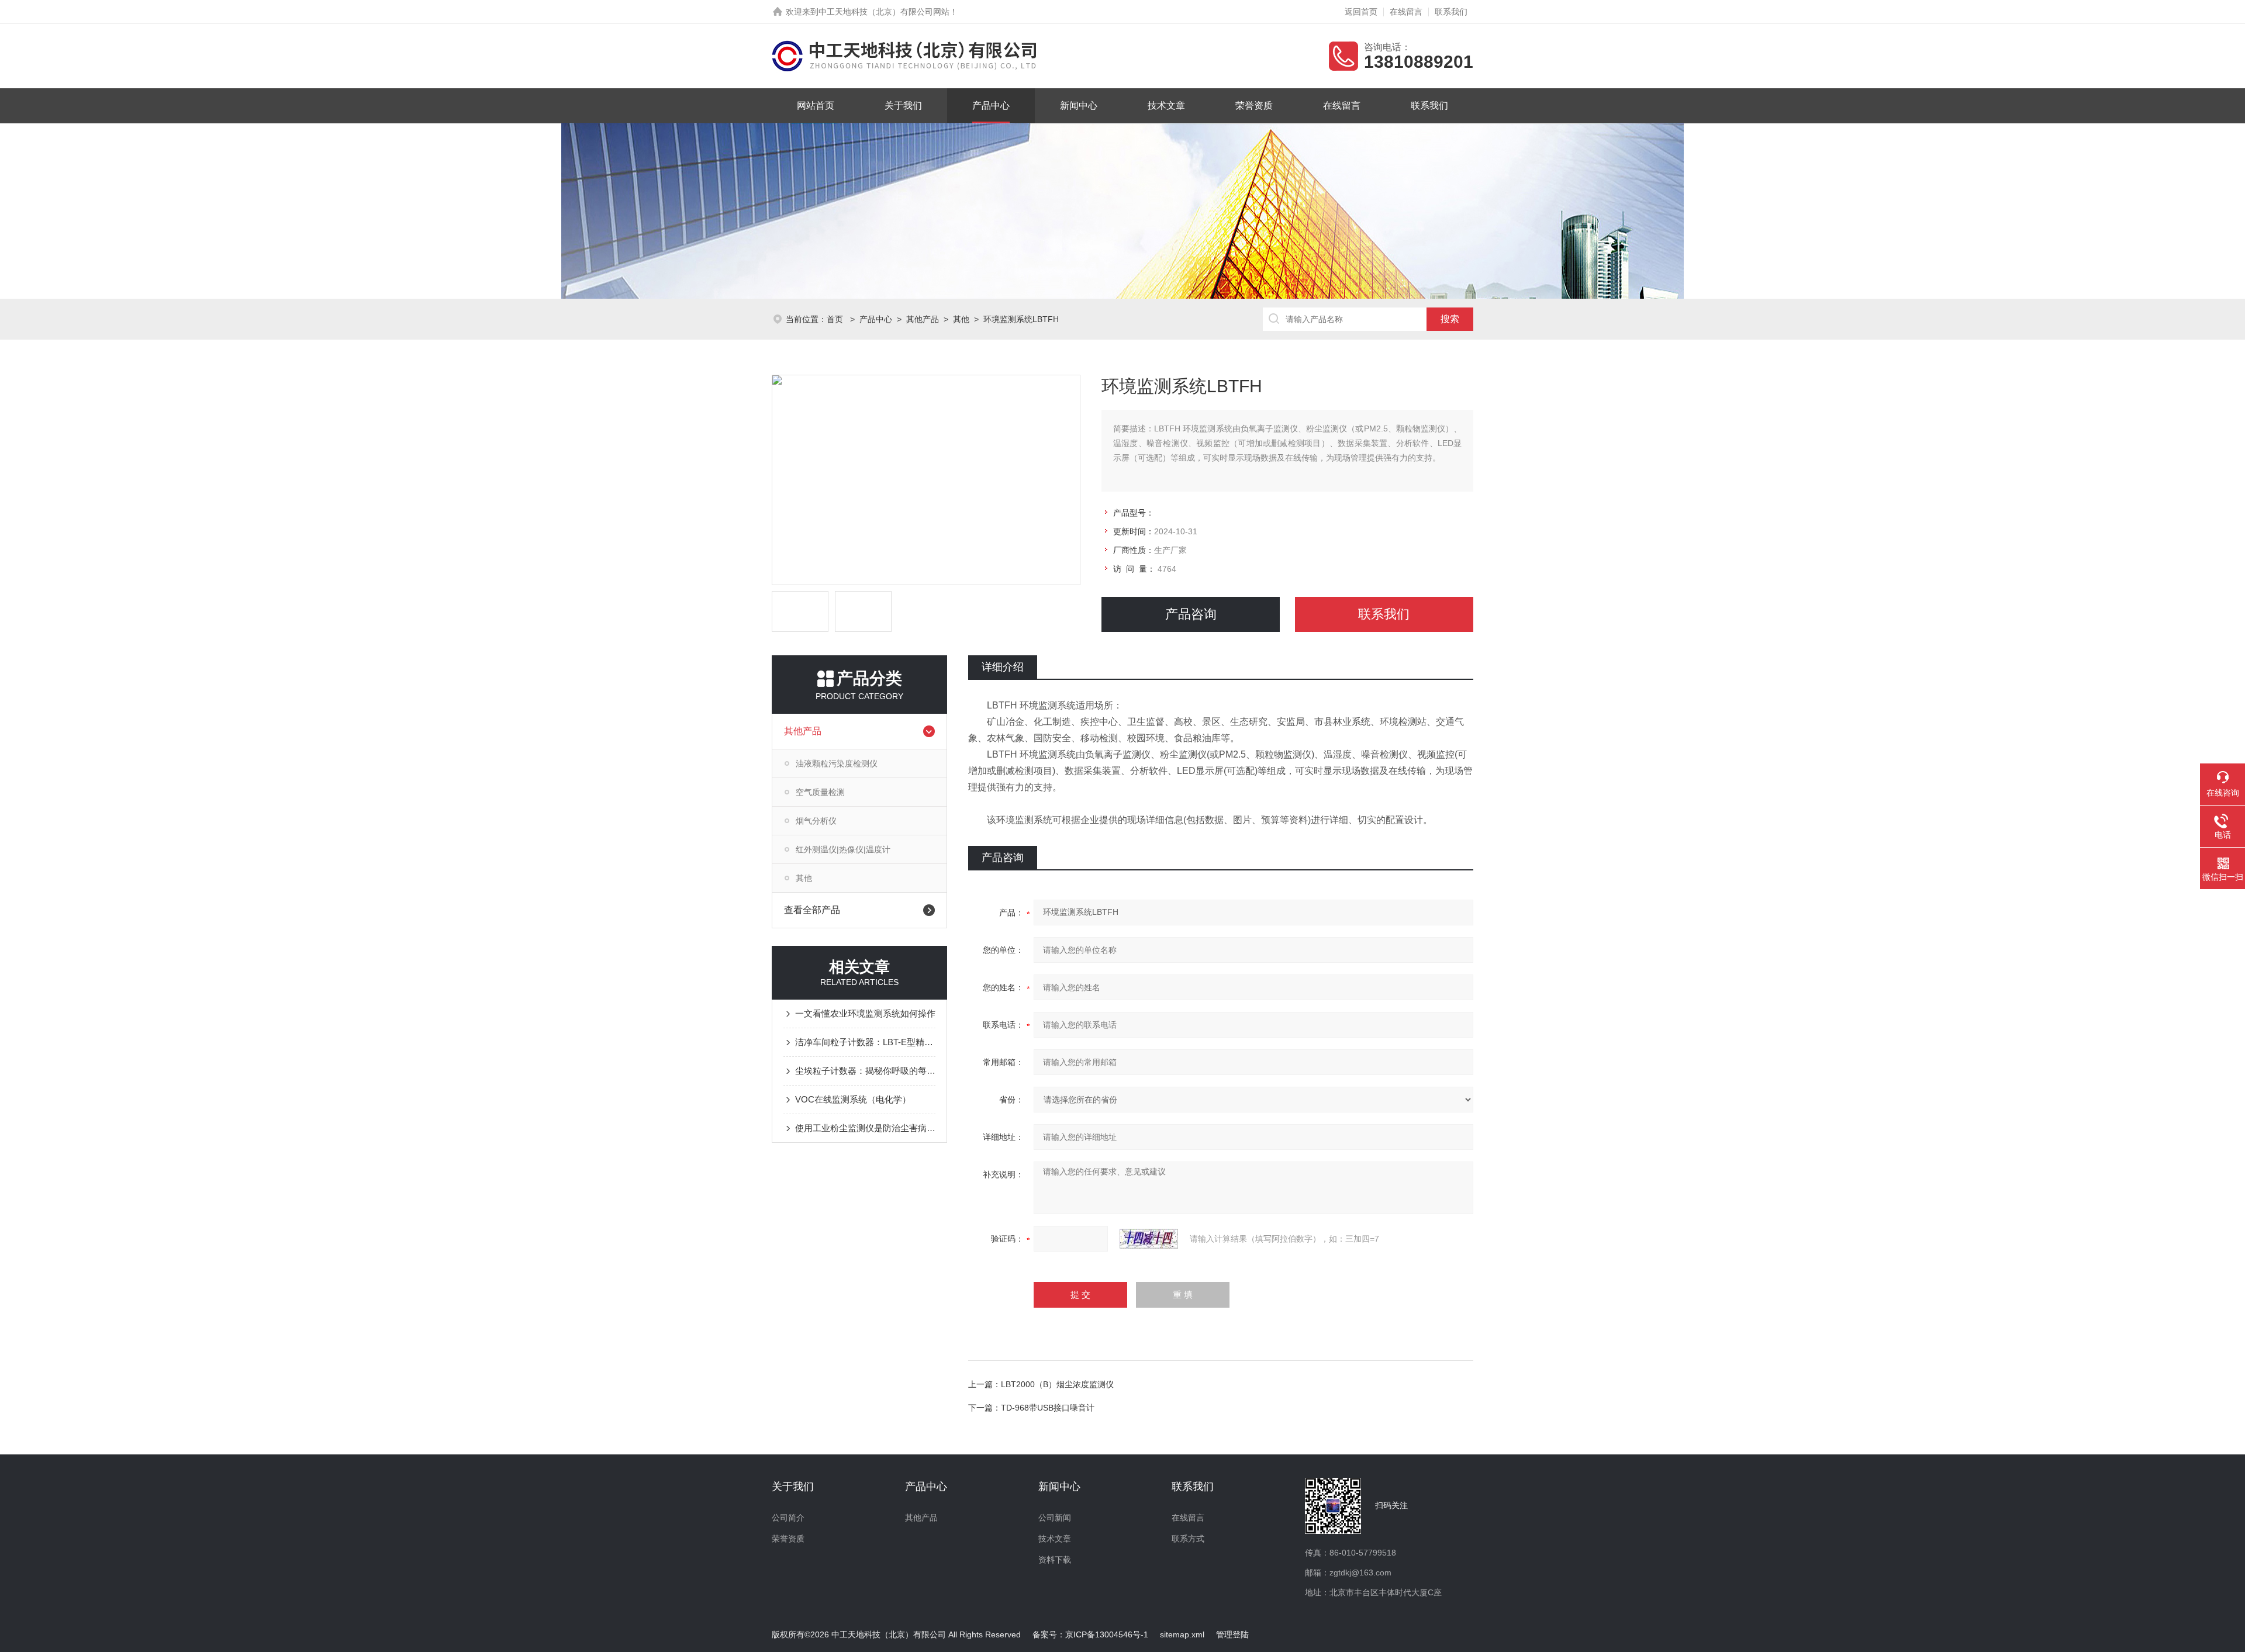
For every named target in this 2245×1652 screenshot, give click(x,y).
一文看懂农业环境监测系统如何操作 (865, 1013)
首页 (836, 319)
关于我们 (903, 106)
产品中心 (991, 106)
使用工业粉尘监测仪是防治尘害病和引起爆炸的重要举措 (865, 1128)
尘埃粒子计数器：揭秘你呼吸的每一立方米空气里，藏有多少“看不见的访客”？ (865, 1071)
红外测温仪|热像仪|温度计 (843, 849)
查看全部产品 (812, 910)
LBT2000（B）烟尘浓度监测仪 (1057, 1384)
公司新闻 (1055, 1518)
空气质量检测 (820, 792)
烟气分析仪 (816, 821)
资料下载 (1055, 1560)
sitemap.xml (1182, 1634)
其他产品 (923, 319)
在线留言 (1406, 12)
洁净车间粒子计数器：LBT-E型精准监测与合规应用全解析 (865, 1042)
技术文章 (1166, 106)
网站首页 (816, 106)
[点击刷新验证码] (1149, 1239)
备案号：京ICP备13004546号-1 (1090, 1634)
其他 (961, 319)
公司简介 (788, 1518)
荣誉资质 (1254, 106)
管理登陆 (1232, 1634)
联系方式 (1188, 1539)
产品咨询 (1191, 614)
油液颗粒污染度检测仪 (837, 763)
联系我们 (1451, 12)
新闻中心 (1079, 106)
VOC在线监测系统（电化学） (853, 1099)
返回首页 (1361, 12)
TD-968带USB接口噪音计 (1048, 1408)
